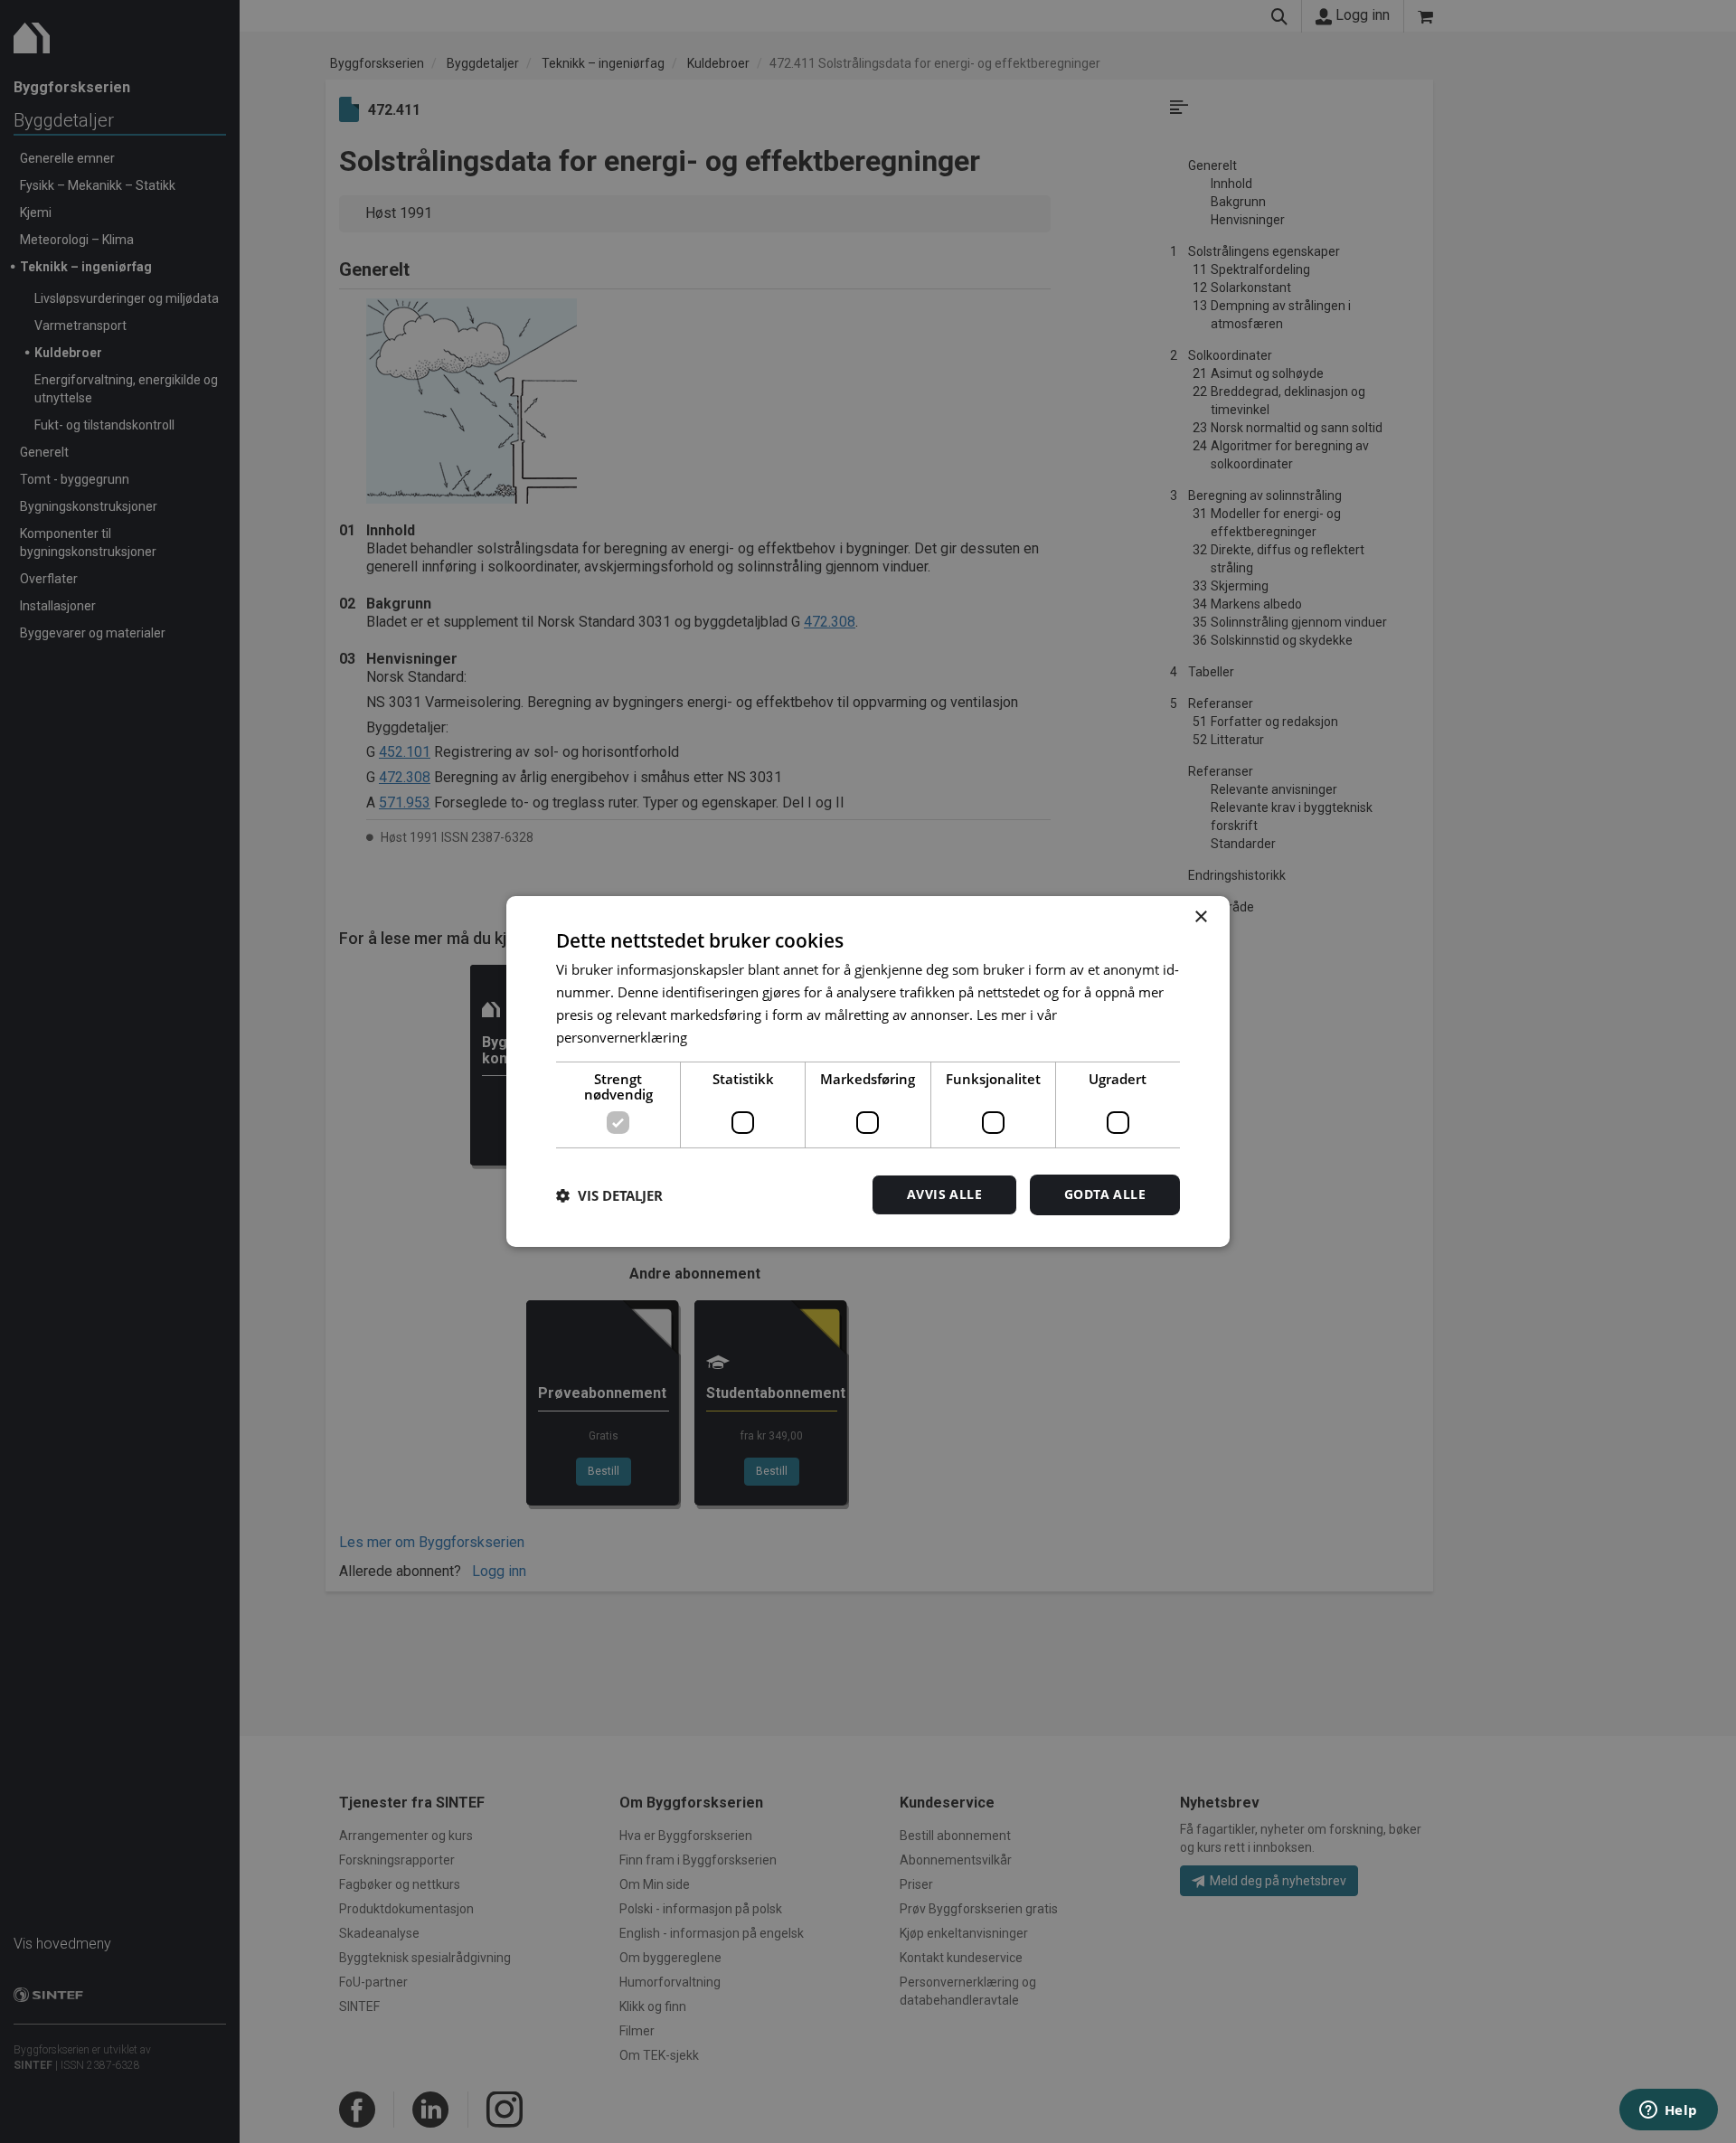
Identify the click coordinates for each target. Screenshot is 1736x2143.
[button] (609, 1195)
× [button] (1200, 917)
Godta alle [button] (1105, 1194)
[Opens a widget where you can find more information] (1668, 2111)
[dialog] (868, 1071)
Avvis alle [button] (944, 1194)
